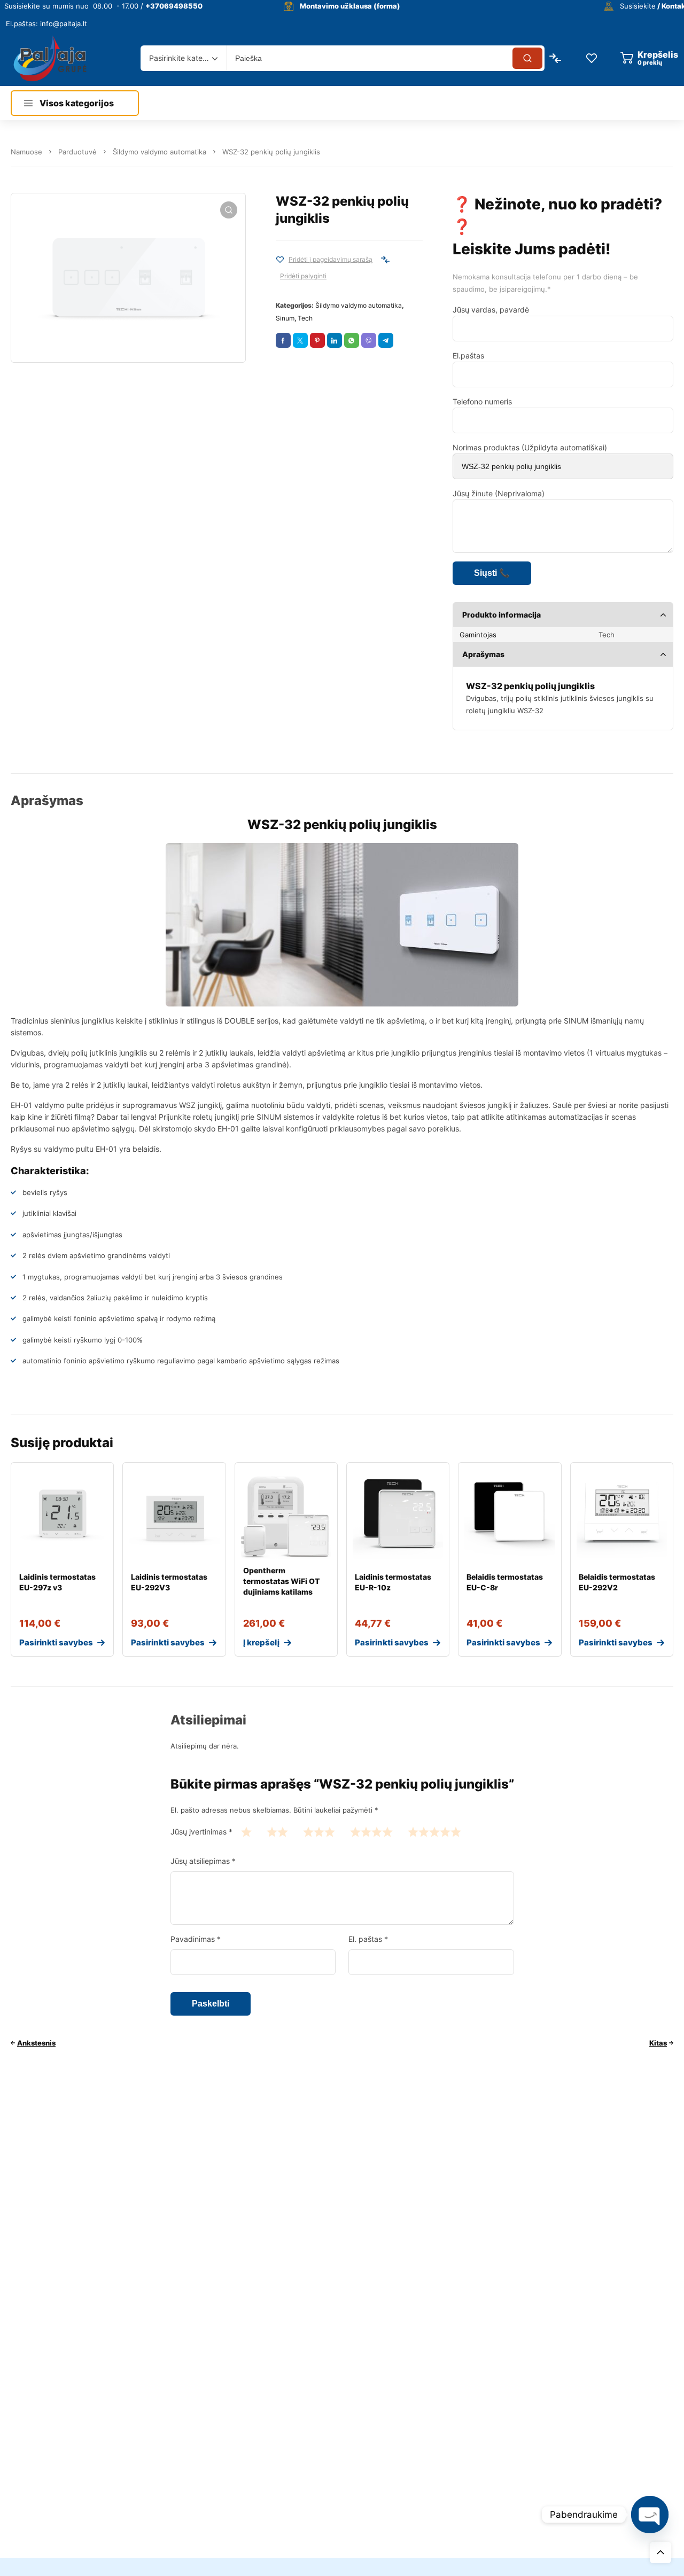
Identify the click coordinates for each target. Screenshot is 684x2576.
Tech (305, 318)
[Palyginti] (385, 260)
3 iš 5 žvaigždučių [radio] (319, 1832)
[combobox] (183, 58)
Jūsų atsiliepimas (203, 1861)
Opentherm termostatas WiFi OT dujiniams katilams (281, 1581)
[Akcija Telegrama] (386, 340)
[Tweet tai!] (300, 340)
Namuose (26, 152)
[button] (229, 210)
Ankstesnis (36, 2043)
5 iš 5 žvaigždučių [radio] (434, 1832)
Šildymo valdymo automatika (160, 152)
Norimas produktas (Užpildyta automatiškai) (530, 447)
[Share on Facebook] (283, 340)
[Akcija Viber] (369, 340)
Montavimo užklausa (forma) (350, 6)
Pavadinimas (196, 1939)
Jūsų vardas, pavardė (491, 310)
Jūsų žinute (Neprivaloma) (499, 493)
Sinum (285, 318)
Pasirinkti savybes (56, 1642)
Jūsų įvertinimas (201, 1832)
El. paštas (368, 1939)
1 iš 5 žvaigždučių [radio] (246, 1832)
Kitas (658, 2043)
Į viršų (660, 2552)
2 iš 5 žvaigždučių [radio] (277, 1832)
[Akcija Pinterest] (317, 340)
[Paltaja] (50, 58)
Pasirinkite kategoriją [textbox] (181, 58)
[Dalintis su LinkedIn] (335, 340)
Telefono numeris (482, 401)
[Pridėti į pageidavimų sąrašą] (280, 260)
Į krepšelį (261, 1642)
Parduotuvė (77, 152)
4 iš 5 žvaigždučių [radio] (371, 1832)
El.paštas (468, 356)
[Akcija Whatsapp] (352, 340)
